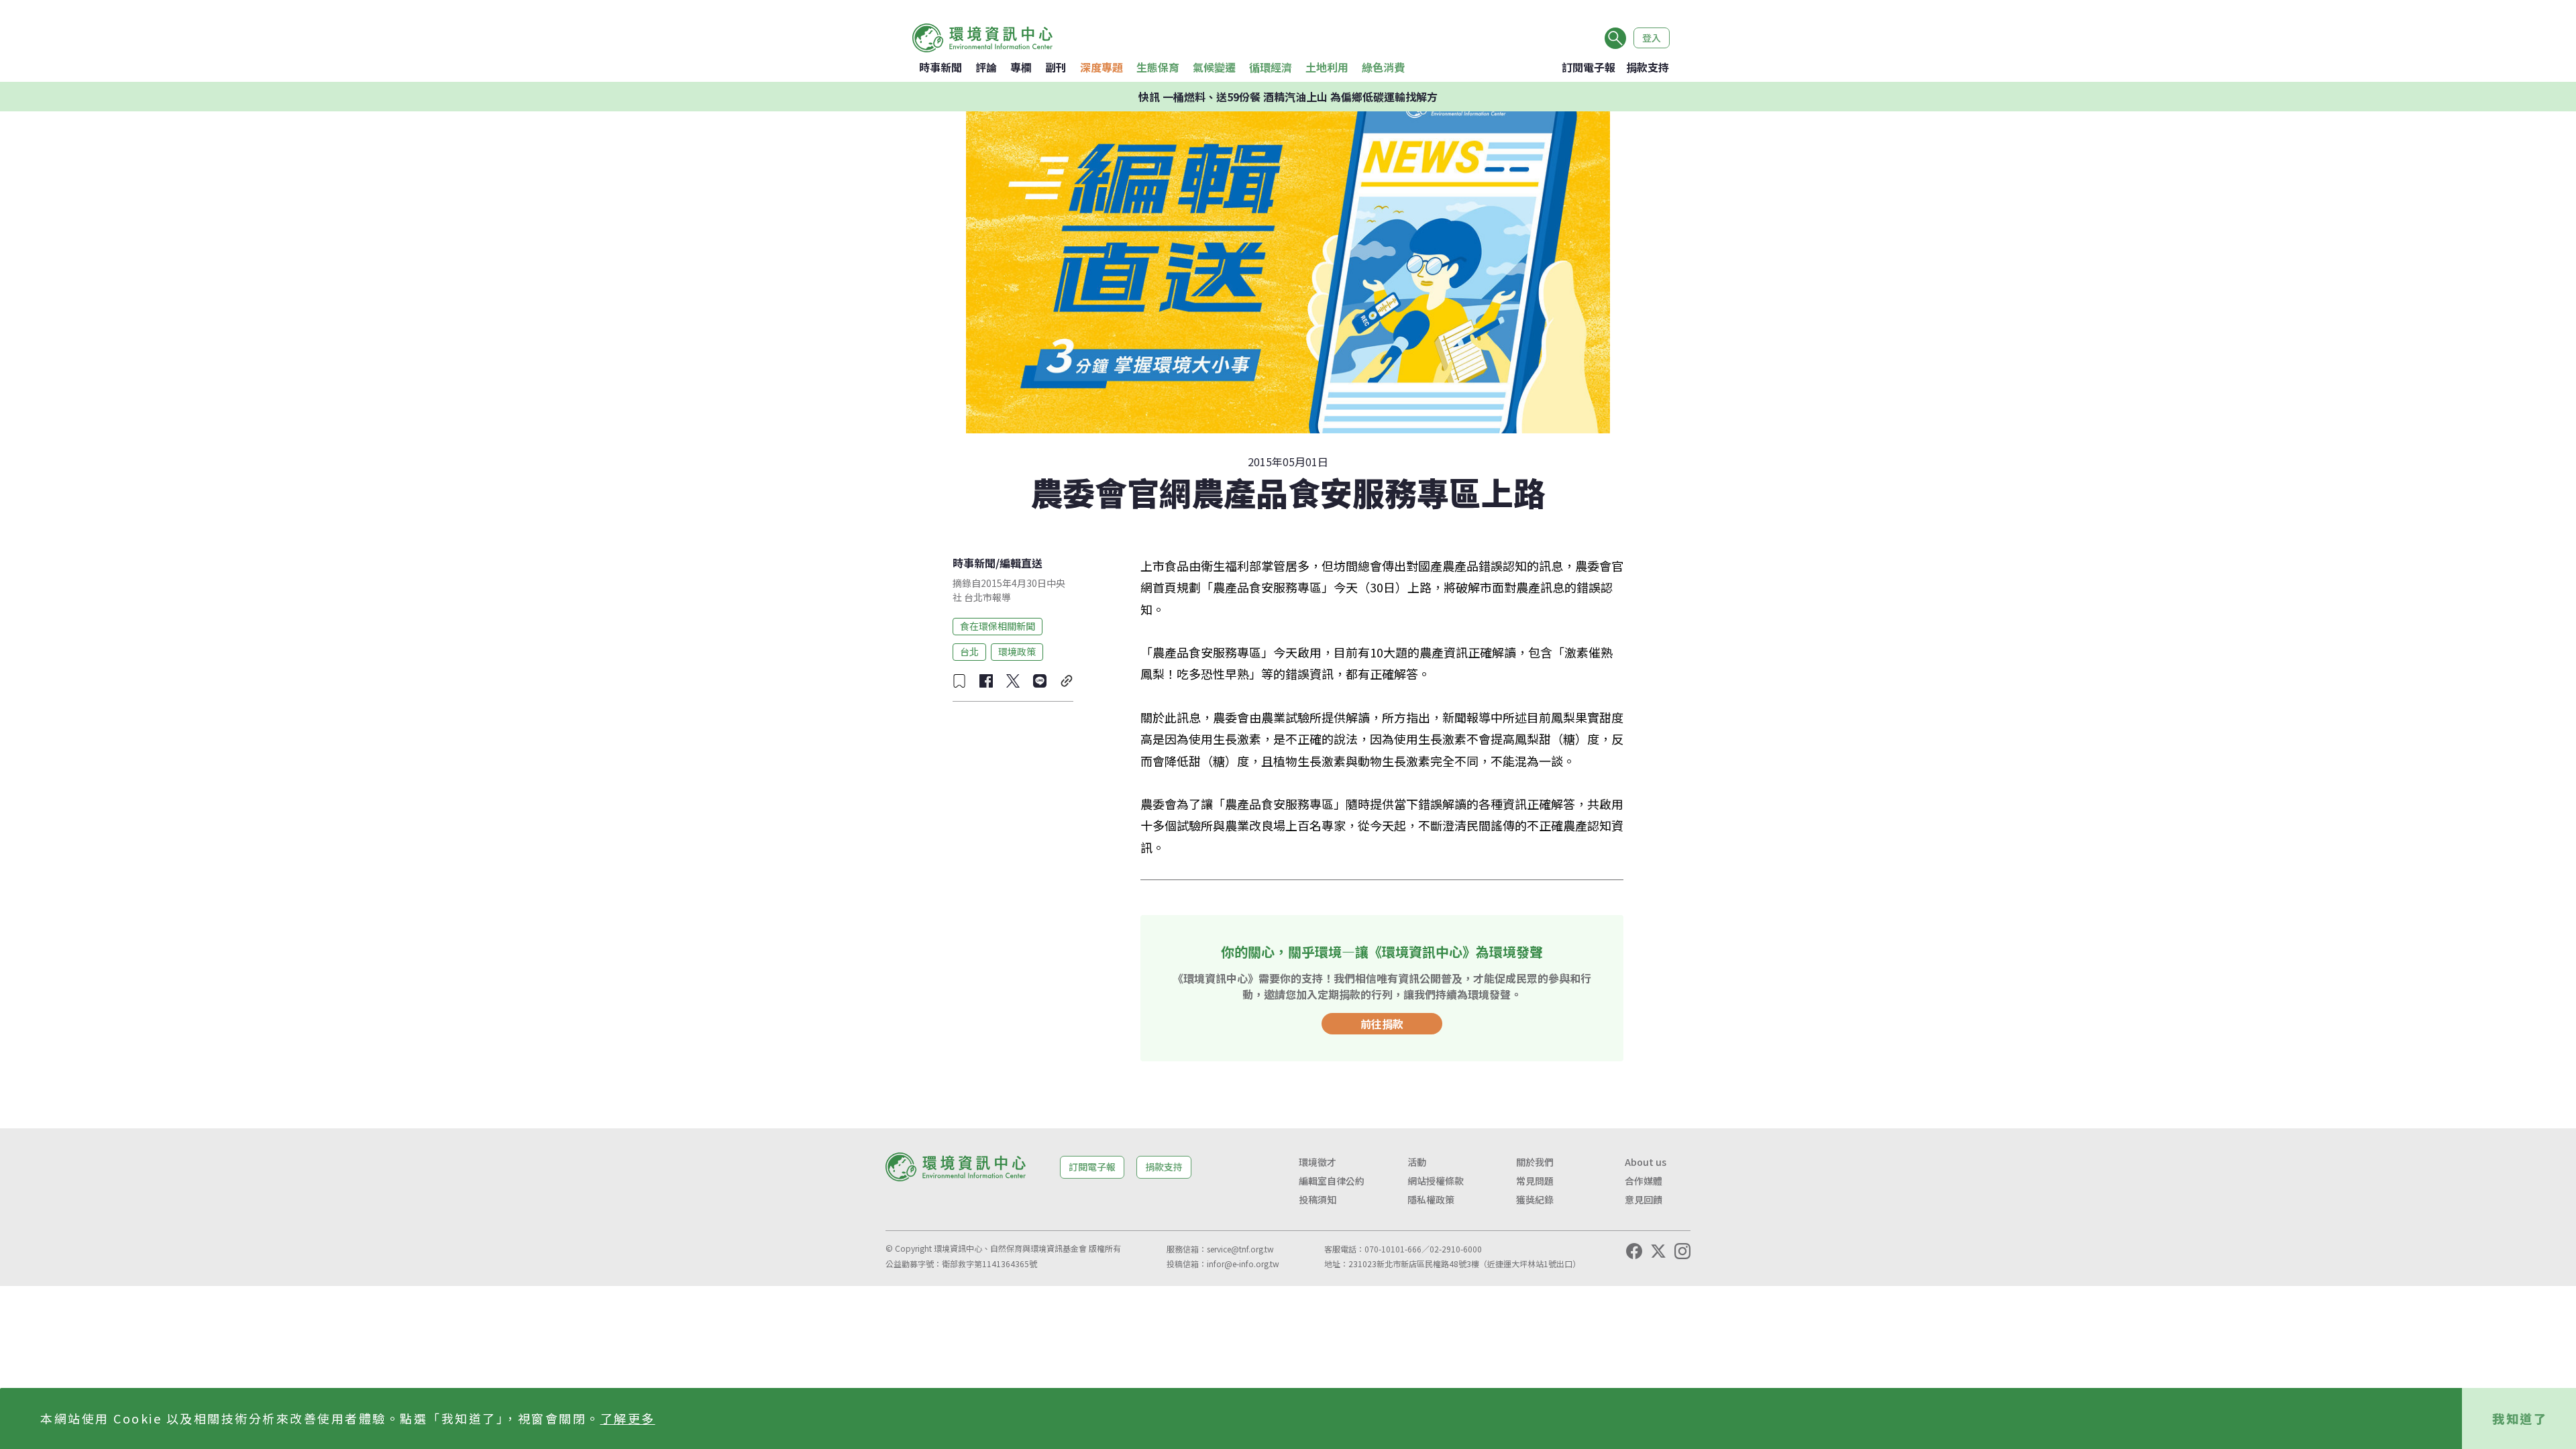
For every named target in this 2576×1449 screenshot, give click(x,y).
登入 (1652, 38)
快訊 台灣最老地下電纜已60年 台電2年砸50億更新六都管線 (1288, 97)
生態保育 (1158, 67)
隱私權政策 (1431, 1199)
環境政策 (1017, 651)
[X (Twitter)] (1658, 1251)
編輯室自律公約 (1332, 1181)
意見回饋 (1644, 1199)
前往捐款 (1382, 1024)
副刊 (1056, 67)
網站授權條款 (1436, 1181)
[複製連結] (1067, 681)
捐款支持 (1648, 67)
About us (1646, 1162)
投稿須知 (1318, 1199)
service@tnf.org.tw (1240, 1249)
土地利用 (1327, 67)
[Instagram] (1682, 1251)
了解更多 (628, 1418)
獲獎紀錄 (1535, 1199)
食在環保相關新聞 (998, 626)
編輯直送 (1021, 563)
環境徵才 (1318, 1162)
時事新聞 (941, 67)
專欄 (1021, 67)
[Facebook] (1634, 1251)
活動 (1417, 1162)
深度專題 (1102, 67)
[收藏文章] (959, 681)
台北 (969, 651)
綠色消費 (1383, 67)
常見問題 (1535, 1181)
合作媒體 (1644, 1181)
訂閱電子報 (1589, 67)
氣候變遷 (1214, 67)
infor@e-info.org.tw (1243, 1264)
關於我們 (1535, 1162)
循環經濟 (1271, 67)
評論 (986, 67)
